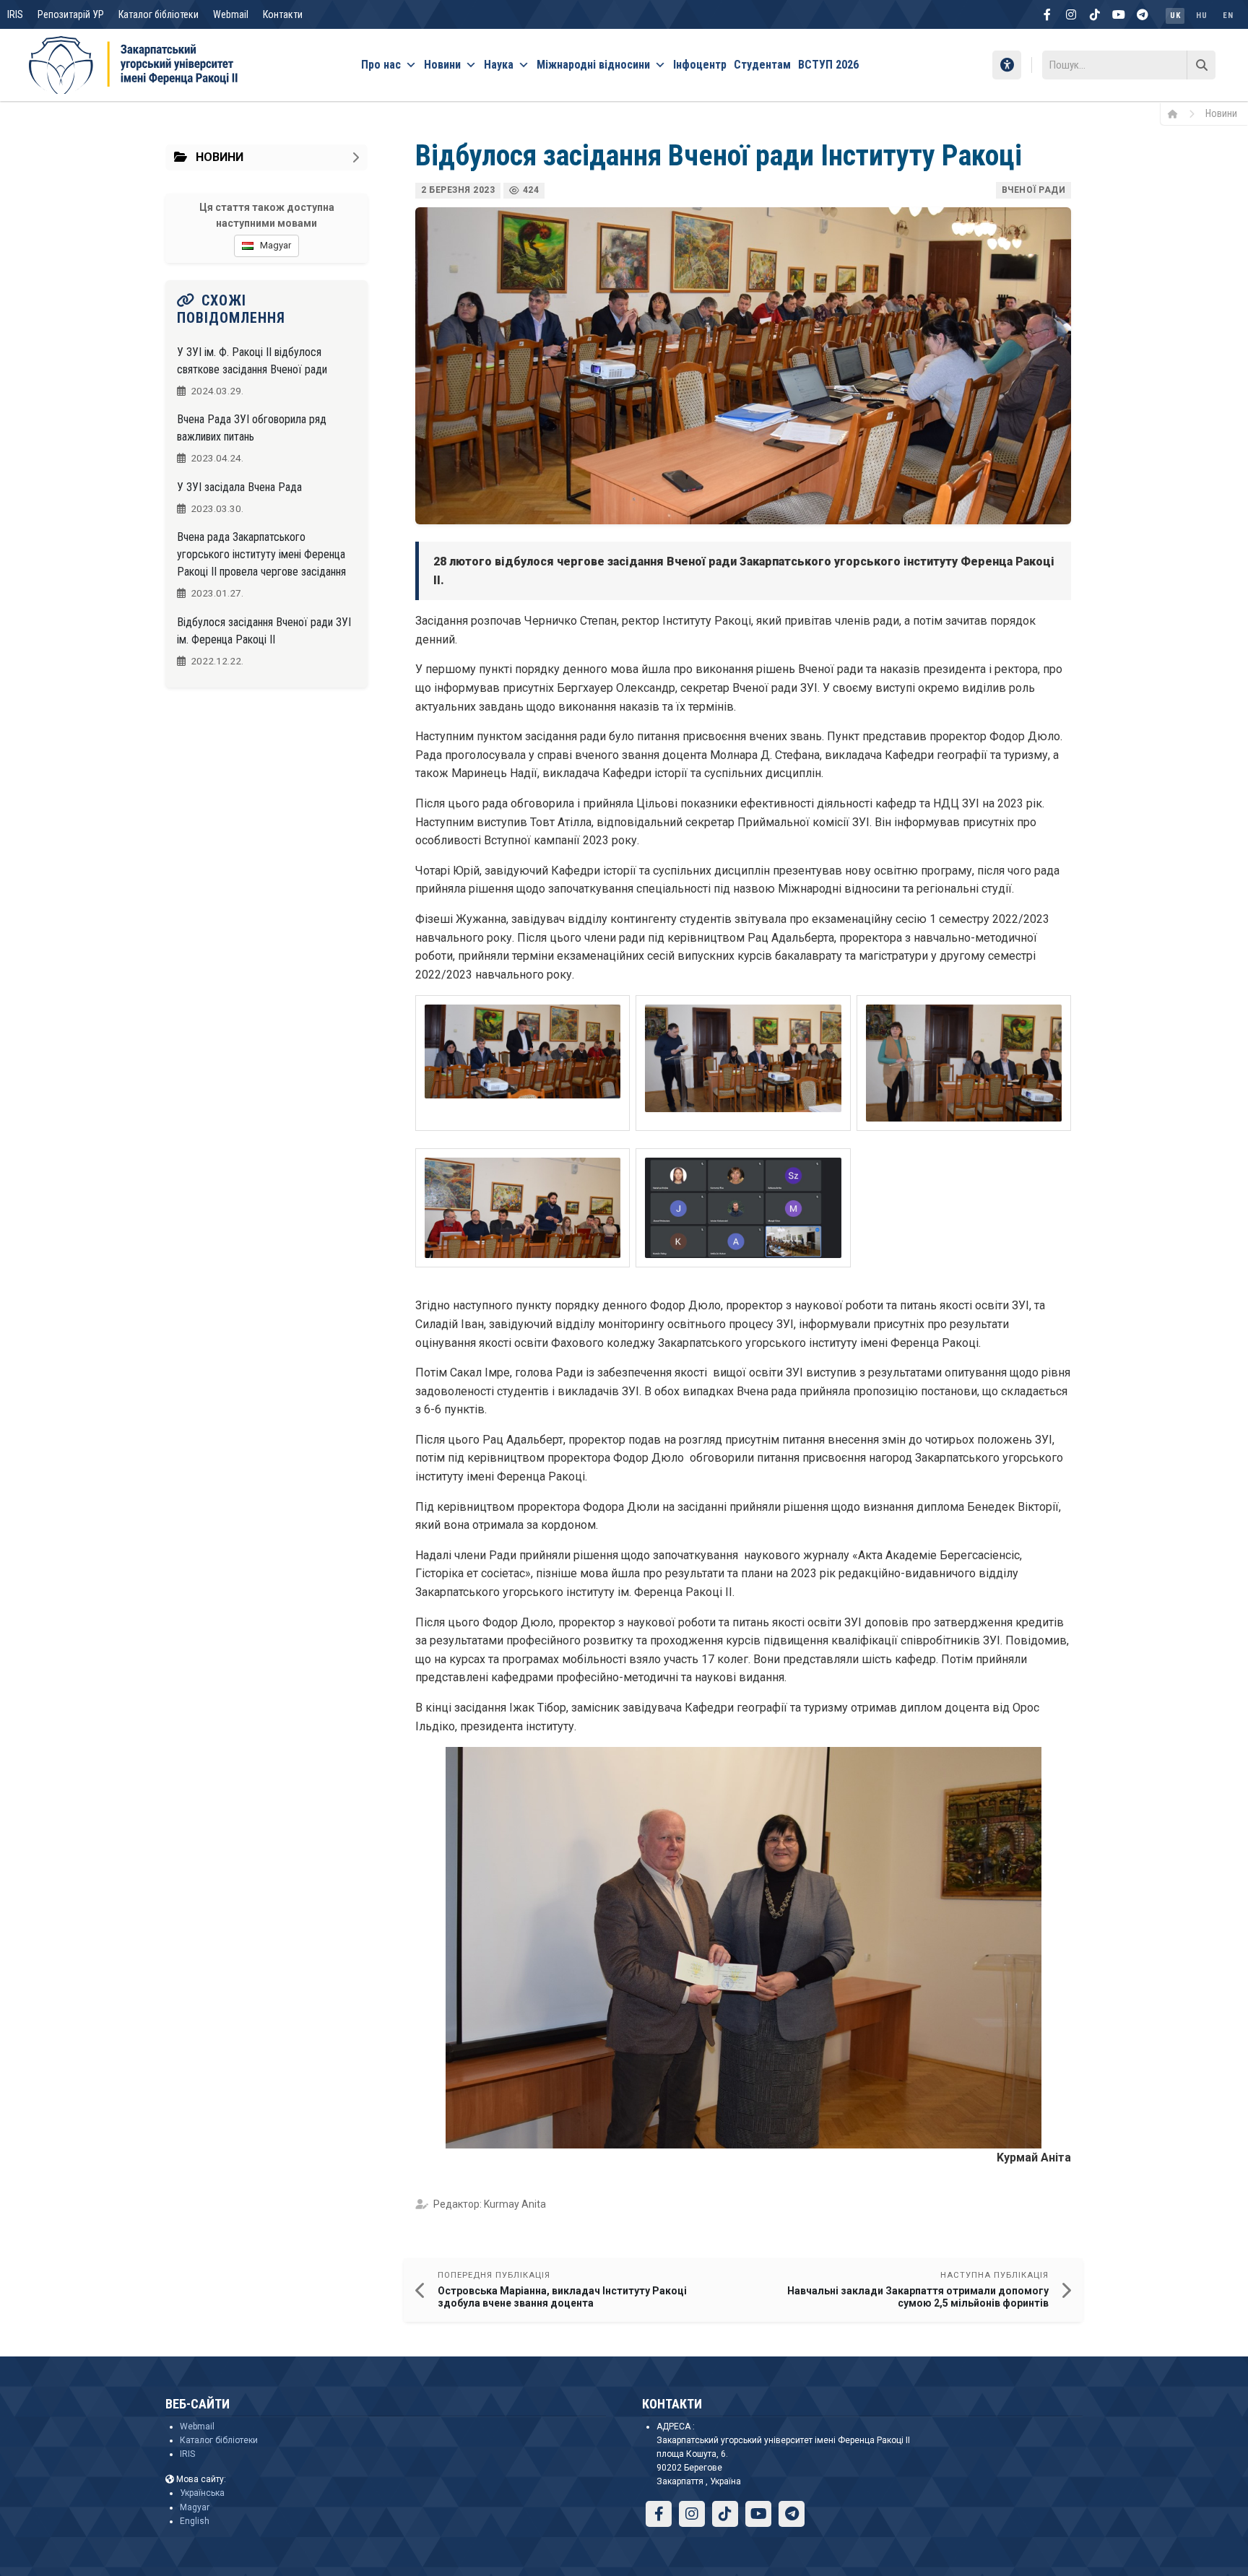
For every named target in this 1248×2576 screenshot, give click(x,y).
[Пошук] (1201, 65)
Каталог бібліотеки (159, 14)
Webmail (231, 14)
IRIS (15, 14)
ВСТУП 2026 (828, 65)
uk (1175, 16)
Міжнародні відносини (593, 65)
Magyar (195, 2507)
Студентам (762, 65)
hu (1201, 16)
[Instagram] (1071, 14)
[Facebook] (1047, 14)
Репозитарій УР (71, 14)
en (1228, 16)
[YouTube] (1119, 14)
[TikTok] (1095, 14)
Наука (499, 65)
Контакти (283, 14)
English (195, 2521)
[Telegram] (1143, 14)
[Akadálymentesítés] (1007, 65)
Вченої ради (1034, 190)
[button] (523, 1063)
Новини (442, 65)
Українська (202, 2493)
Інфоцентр (700, 65)
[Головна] (1178, 113)
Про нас (381, 65)
